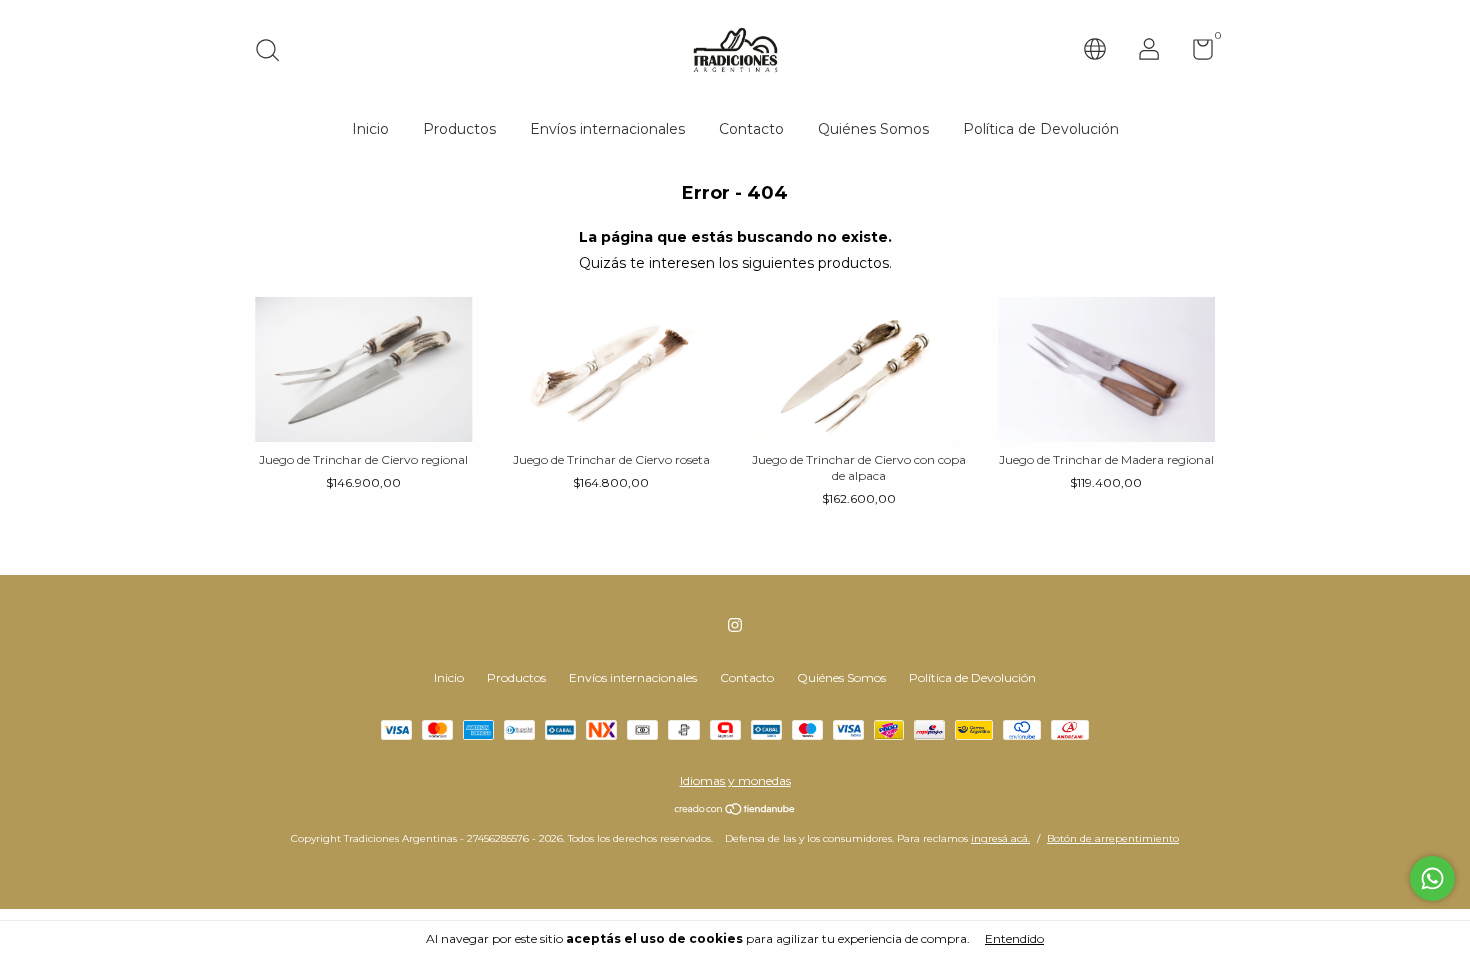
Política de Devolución (1041, 129)
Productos (459, 129)
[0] (1195, 53)
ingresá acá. (1000, 838)
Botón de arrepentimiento (1113, 838)
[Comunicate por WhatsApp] (1432, 878)
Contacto (751, 129)
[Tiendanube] (735, 811)
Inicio (370, 129)
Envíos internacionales (607, 129)
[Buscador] (274, 52)
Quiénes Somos (873, 129)
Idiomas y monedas (735, 780)
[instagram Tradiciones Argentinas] (735, 625)
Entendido (1014, 938)
